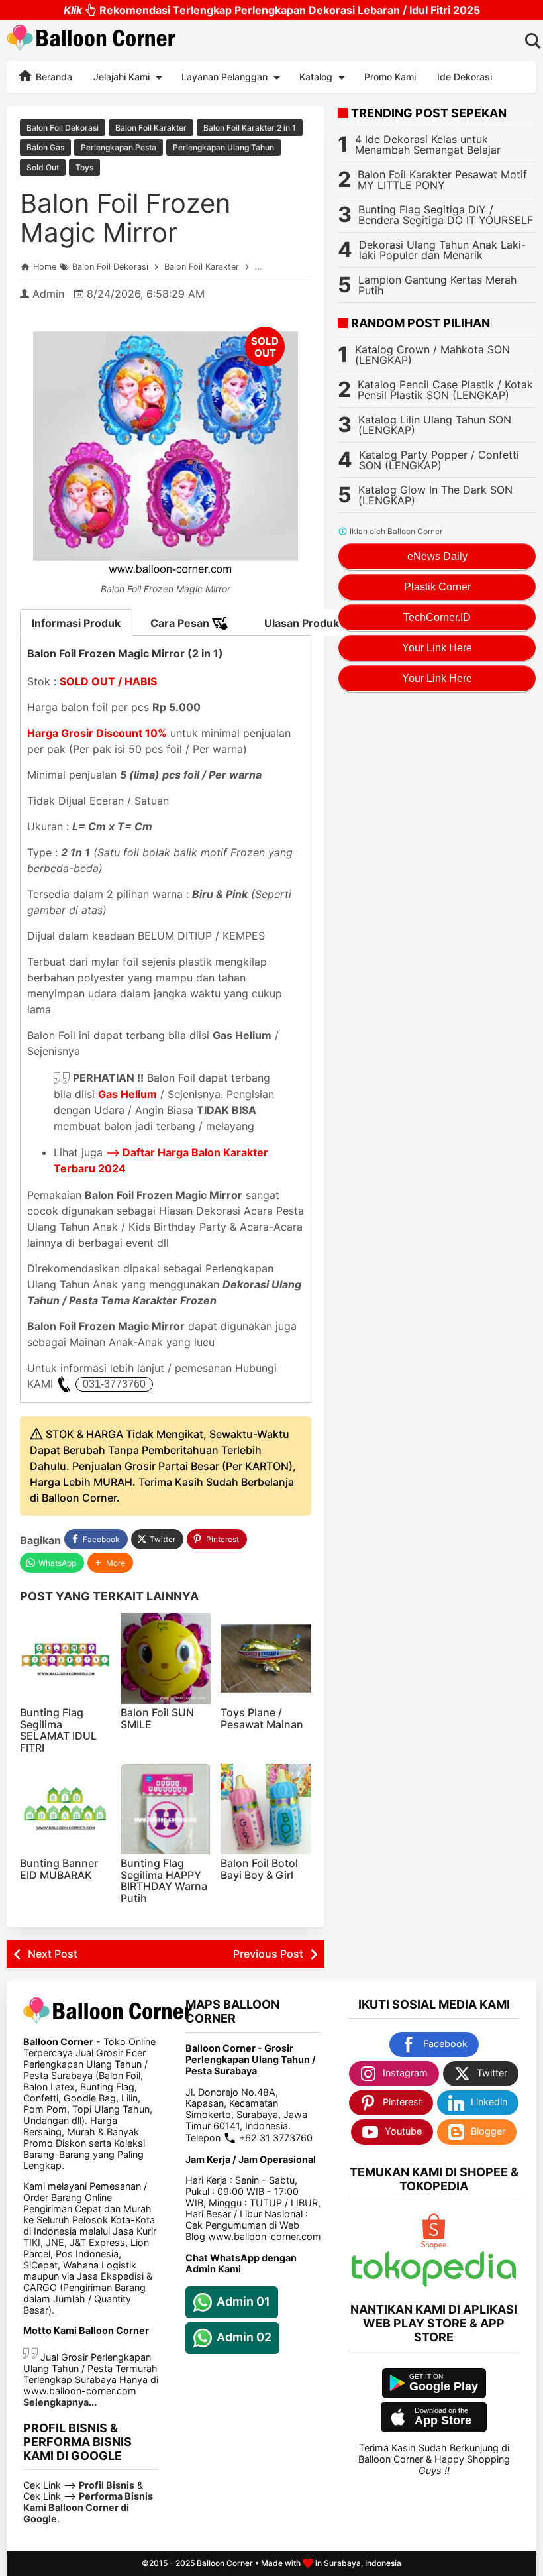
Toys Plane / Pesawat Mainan (262, 1718)
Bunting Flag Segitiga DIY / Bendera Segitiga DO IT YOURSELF (446, 215)
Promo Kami (390, 77)
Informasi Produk (76, 623)
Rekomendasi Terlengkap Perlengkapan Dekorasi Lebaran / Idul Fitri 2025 (272, 10)
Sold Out (43, 167)
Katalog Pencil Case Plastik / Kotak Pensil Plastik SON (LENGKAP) (445, 390)
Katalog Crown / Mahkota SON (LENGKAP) (432, 355)
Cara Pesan (181, 623)
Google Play (444, 2386)
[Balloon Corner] (91, 40)
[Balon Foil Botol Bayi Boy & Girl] (266, 1809)
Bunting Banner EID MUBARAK (59, 1869)
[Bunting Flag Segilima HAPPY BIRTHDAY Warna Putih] (166, 1809)
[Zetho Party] (434, 2246)
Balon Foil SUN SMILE (157, 1718)
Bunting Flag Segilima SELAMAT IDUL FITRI (58, 1730)
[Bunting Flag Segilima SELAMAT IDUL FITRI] (65, 1658)
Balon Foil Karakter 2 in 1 (250, 128)
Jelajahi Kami (122, 77)
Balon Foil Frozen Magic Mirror (125, 218)
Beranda (53, 77)
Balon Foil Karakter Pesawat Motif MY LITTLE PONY (442, 180)
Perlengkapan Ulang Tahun (223, 147)
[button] (110, 1563)
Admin (48, 294)
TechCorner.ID (437, 617)
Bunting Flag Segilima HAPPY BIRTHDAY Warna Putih (164, 1880)
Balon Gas (45, 147)
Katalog (316, 77)
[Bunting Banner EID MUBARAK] (65, 1809)
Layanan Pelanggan (224, 77)
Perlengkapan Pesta (119, 147)
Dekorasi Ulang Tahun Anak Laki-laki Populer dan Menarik (442, 250)
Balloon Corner (225, 2563)
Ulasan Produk (302, 623)
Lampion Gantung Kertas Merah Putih (437, 285)
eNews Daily (437, 556)
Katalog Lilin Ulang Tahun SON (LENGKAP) (435, 425)
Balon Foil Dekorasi (63, 128)
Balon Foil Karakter (151, 128)
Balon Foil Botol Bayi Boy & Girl (259, 1869)
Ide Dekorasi (465, 77)
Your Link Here (437, 648)
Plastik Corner (437, 587)
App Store (443, 2420)
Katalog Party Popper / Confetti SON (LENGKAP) (439, 460)
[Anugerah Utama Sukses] (434, 2283)
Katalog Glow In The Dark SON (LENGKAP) (435, 495)
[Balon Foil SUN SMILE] (166, 1658)
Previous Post (268, 1954)
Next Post (53, 1954)
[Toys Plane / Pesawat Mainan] (266, 1658)
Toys (84, 167)
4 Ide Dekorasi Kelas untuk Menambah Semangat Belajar (428, 144)
